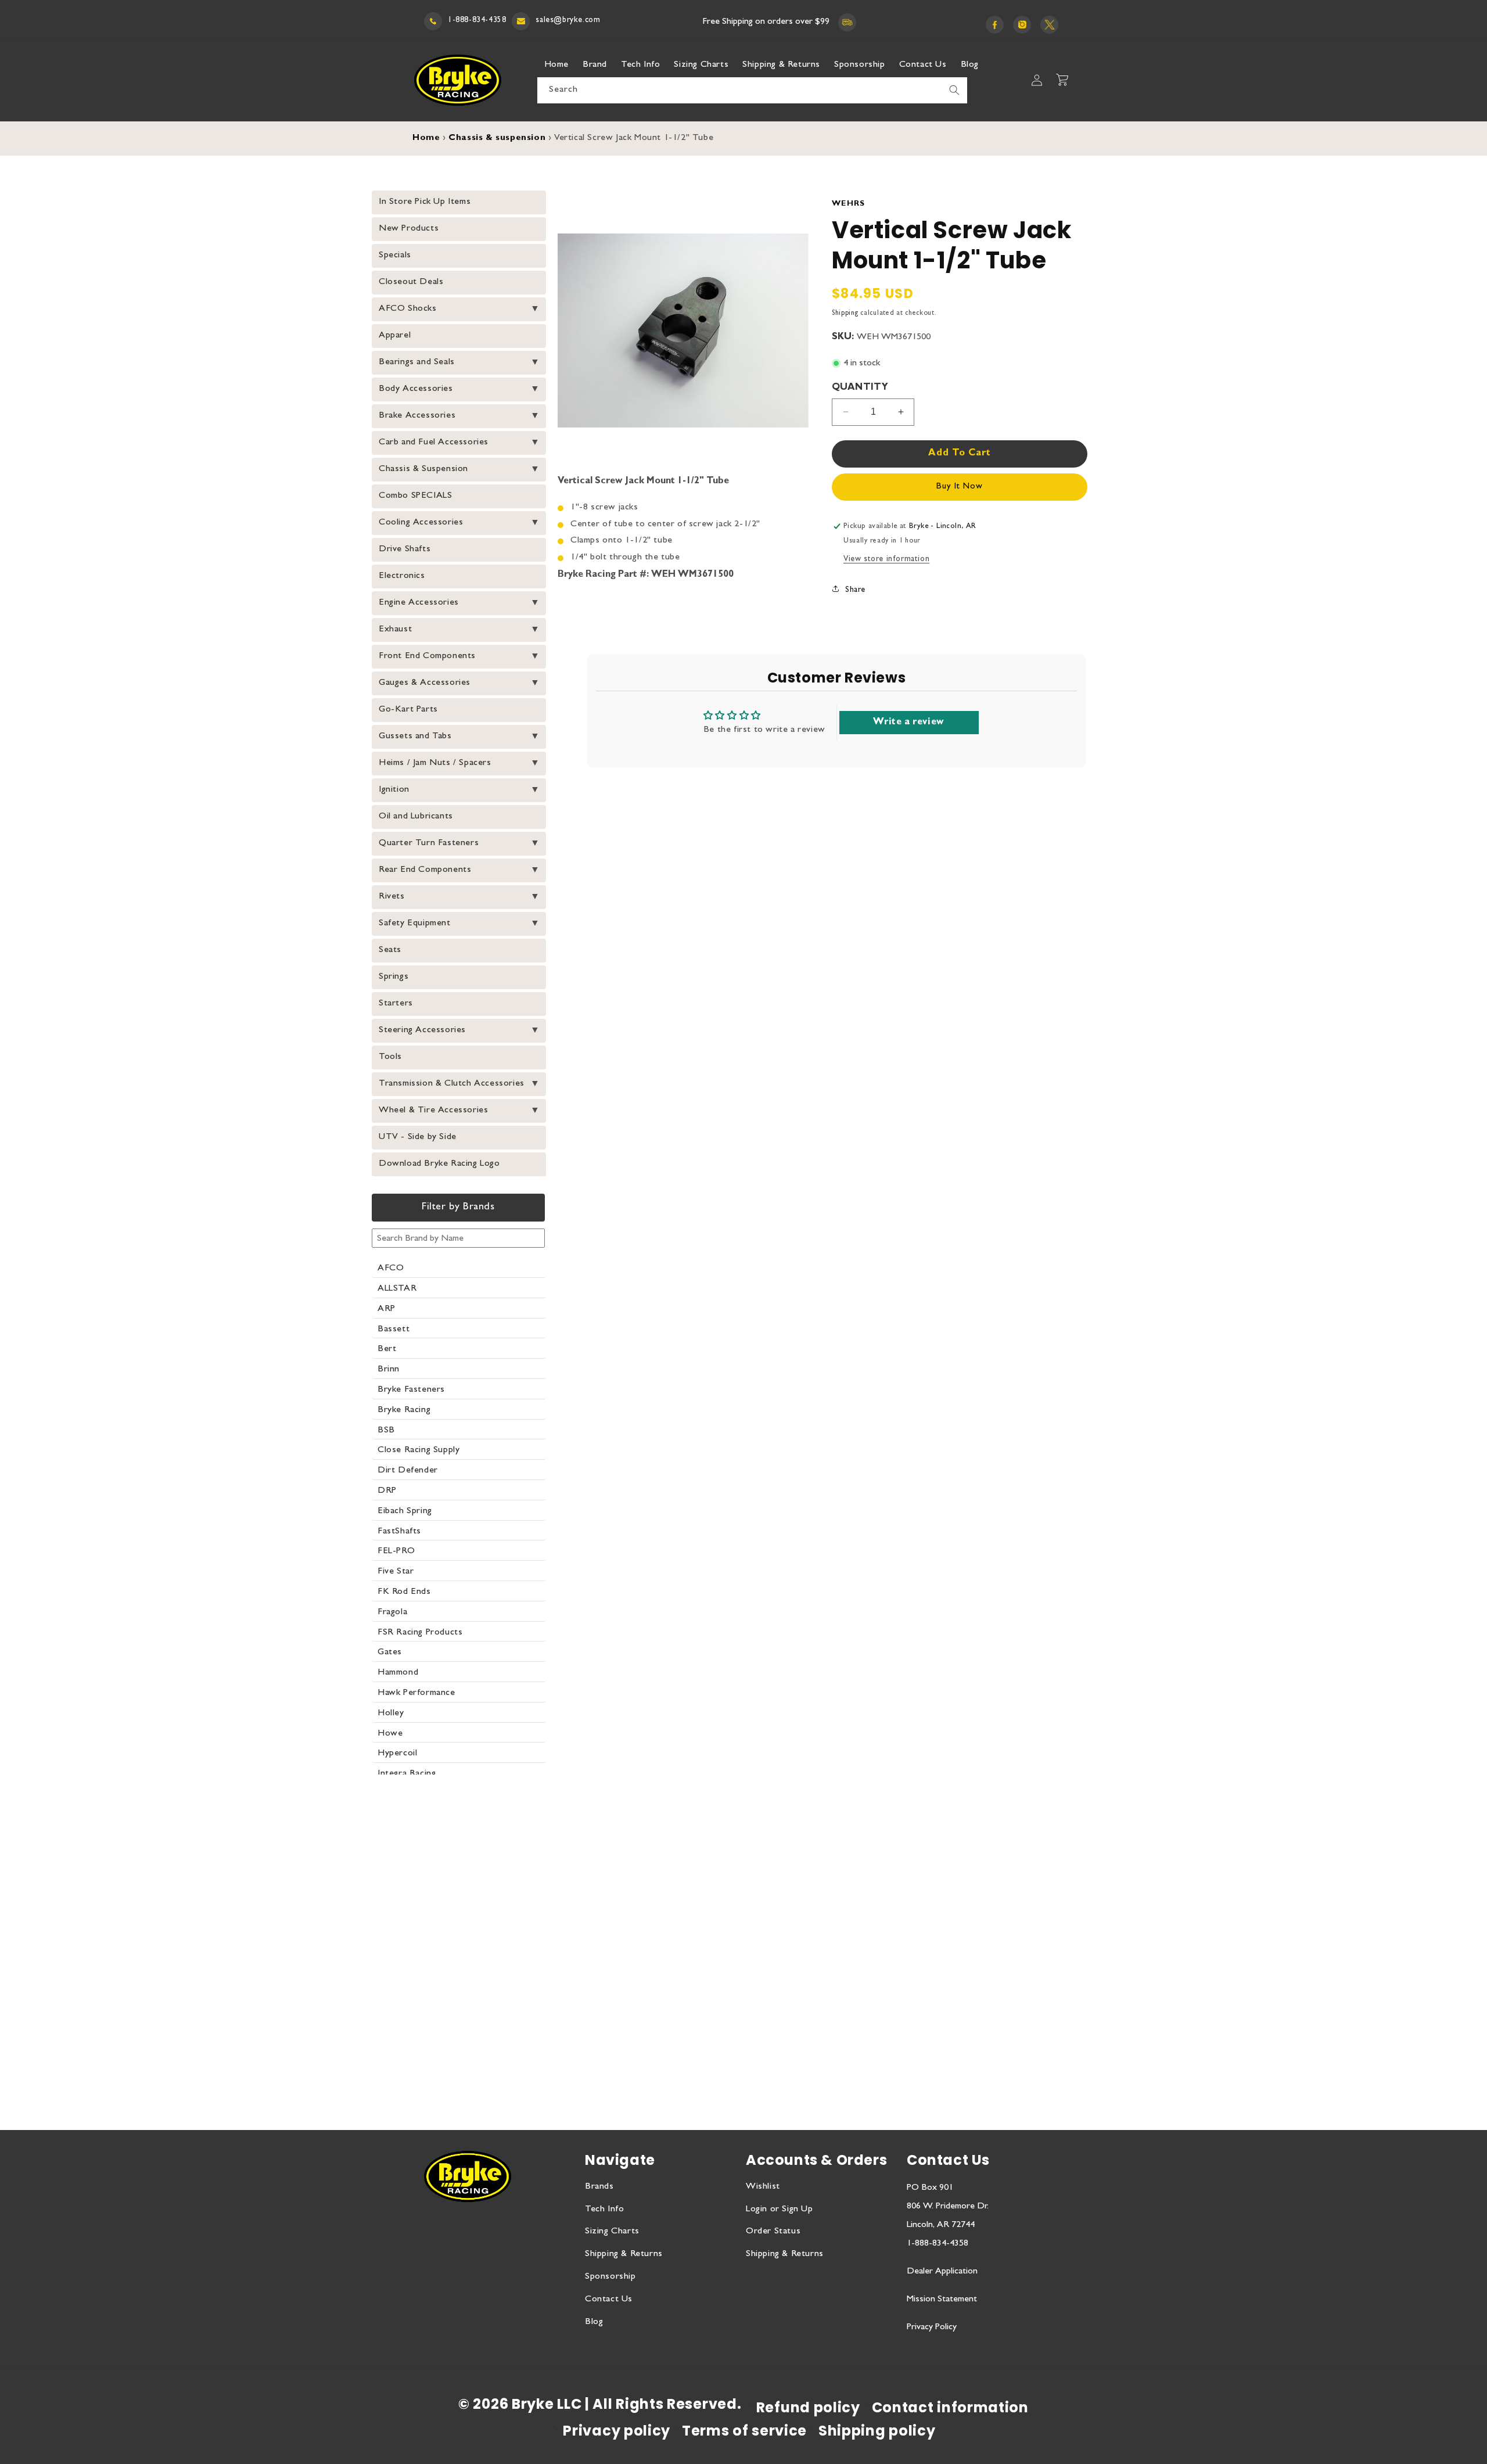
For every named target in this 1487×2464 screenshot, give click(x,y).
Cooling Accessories (421, 523)
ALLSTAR (397, 1289)
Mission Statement (942, 2300)
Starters (396, 1004)
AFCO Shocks (408, 309)
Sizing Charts (612, 2232)
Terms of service (744, 2431)
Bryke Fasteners (411, 1390)
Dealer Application (942, 2272)
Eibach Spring (405, 1511)
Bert (387, 1349)
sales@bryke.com (568, 20)
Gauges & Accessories (425, 683)
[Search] (954, 90)
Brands (599, 2187)
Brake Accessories (417, 416)
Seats (390, 950)
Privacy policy (617, 2431)
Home (426, 139)
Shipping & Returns (624, 2254)
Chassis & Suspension (423, 469)
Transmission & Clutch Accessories (452, 1084)
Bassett (394, 1330)
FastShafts (399, 1532)
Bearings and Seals (417, 362)
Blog (594, 2322)
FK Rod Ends (404, 1592)
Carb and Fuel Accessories (434, 443)
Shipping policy (877, 2431)
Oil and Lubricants (416, 817)
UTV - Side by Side (418, 1137)
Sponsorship (610, 2277)
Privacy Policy (932, 2327)
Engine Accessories (419, 603)
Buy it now (960, 487)
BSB (386, 1431)
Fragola (392, 1612)
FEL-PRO (396, 1551)
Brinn (389, 1370)
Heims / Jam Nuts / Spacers (435, 763)
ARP (387, 1309)
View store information (886, 559)
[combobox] (752, 90)
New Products (409, 229)
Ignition (394, 790)
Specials (395, 256)
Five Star (396, 1572)
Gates (390, 1653)
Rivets (392, 897)
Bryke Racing (404, 1410)
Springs (394, 977)
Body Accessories (416, 389)
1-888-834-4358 (477, 20)
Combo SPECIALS (415, 496)
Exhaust (395, 630)
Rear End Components (425, 870)
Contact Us (609, 2300)
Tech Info (604, 2210)
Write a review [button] (908, 723)
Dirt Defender (408, 1471)
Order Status (773, 2232)
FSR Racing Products (420, 1633)
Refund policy (808, 2407)
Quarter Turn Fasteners (429, 843)
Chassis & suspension (497, 139)
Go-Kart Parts (408, 710)
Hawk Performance (416, 1693)
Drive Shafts (405, 549)
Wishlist (763, 2187)
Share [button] (855, 590)
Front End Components (427, 656)
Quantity (860, 388)
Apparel (395, 336)
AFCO (391, 1269)
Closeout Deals (411, 282)
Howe (390, 1734)
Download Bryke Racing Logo (439, 1164)
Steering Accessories (422, 1030)
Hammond (398, 1673)
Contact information (950, 2407)
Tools (390, 1057)
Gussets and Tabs (415, 737)
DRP (387, 1491)
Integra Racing (407, 1774)
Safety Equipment (415, 924)
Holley (391, 1714)
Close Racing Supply (419, 1450)
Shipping (845, 314)
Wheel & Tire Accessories (433, 1111)
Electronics (402, 576)
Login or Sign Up (780, 2210)
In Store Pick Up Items (425, 202)
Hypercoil (397, 1754)
